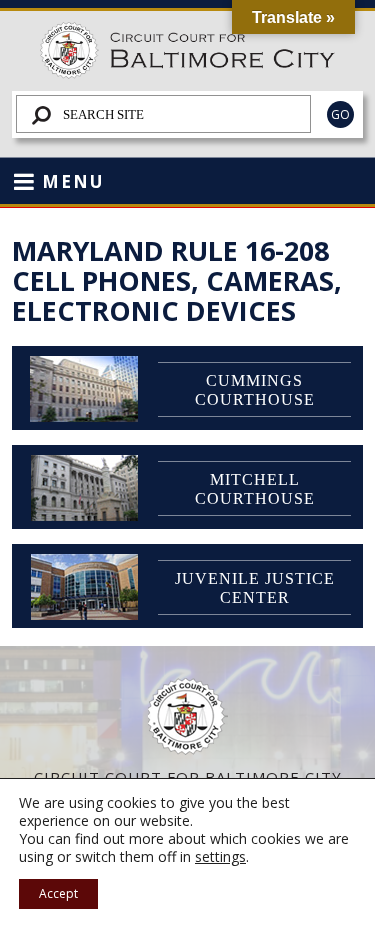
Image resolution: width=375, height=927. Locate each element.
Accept (58, 893)
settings (220, 857)
